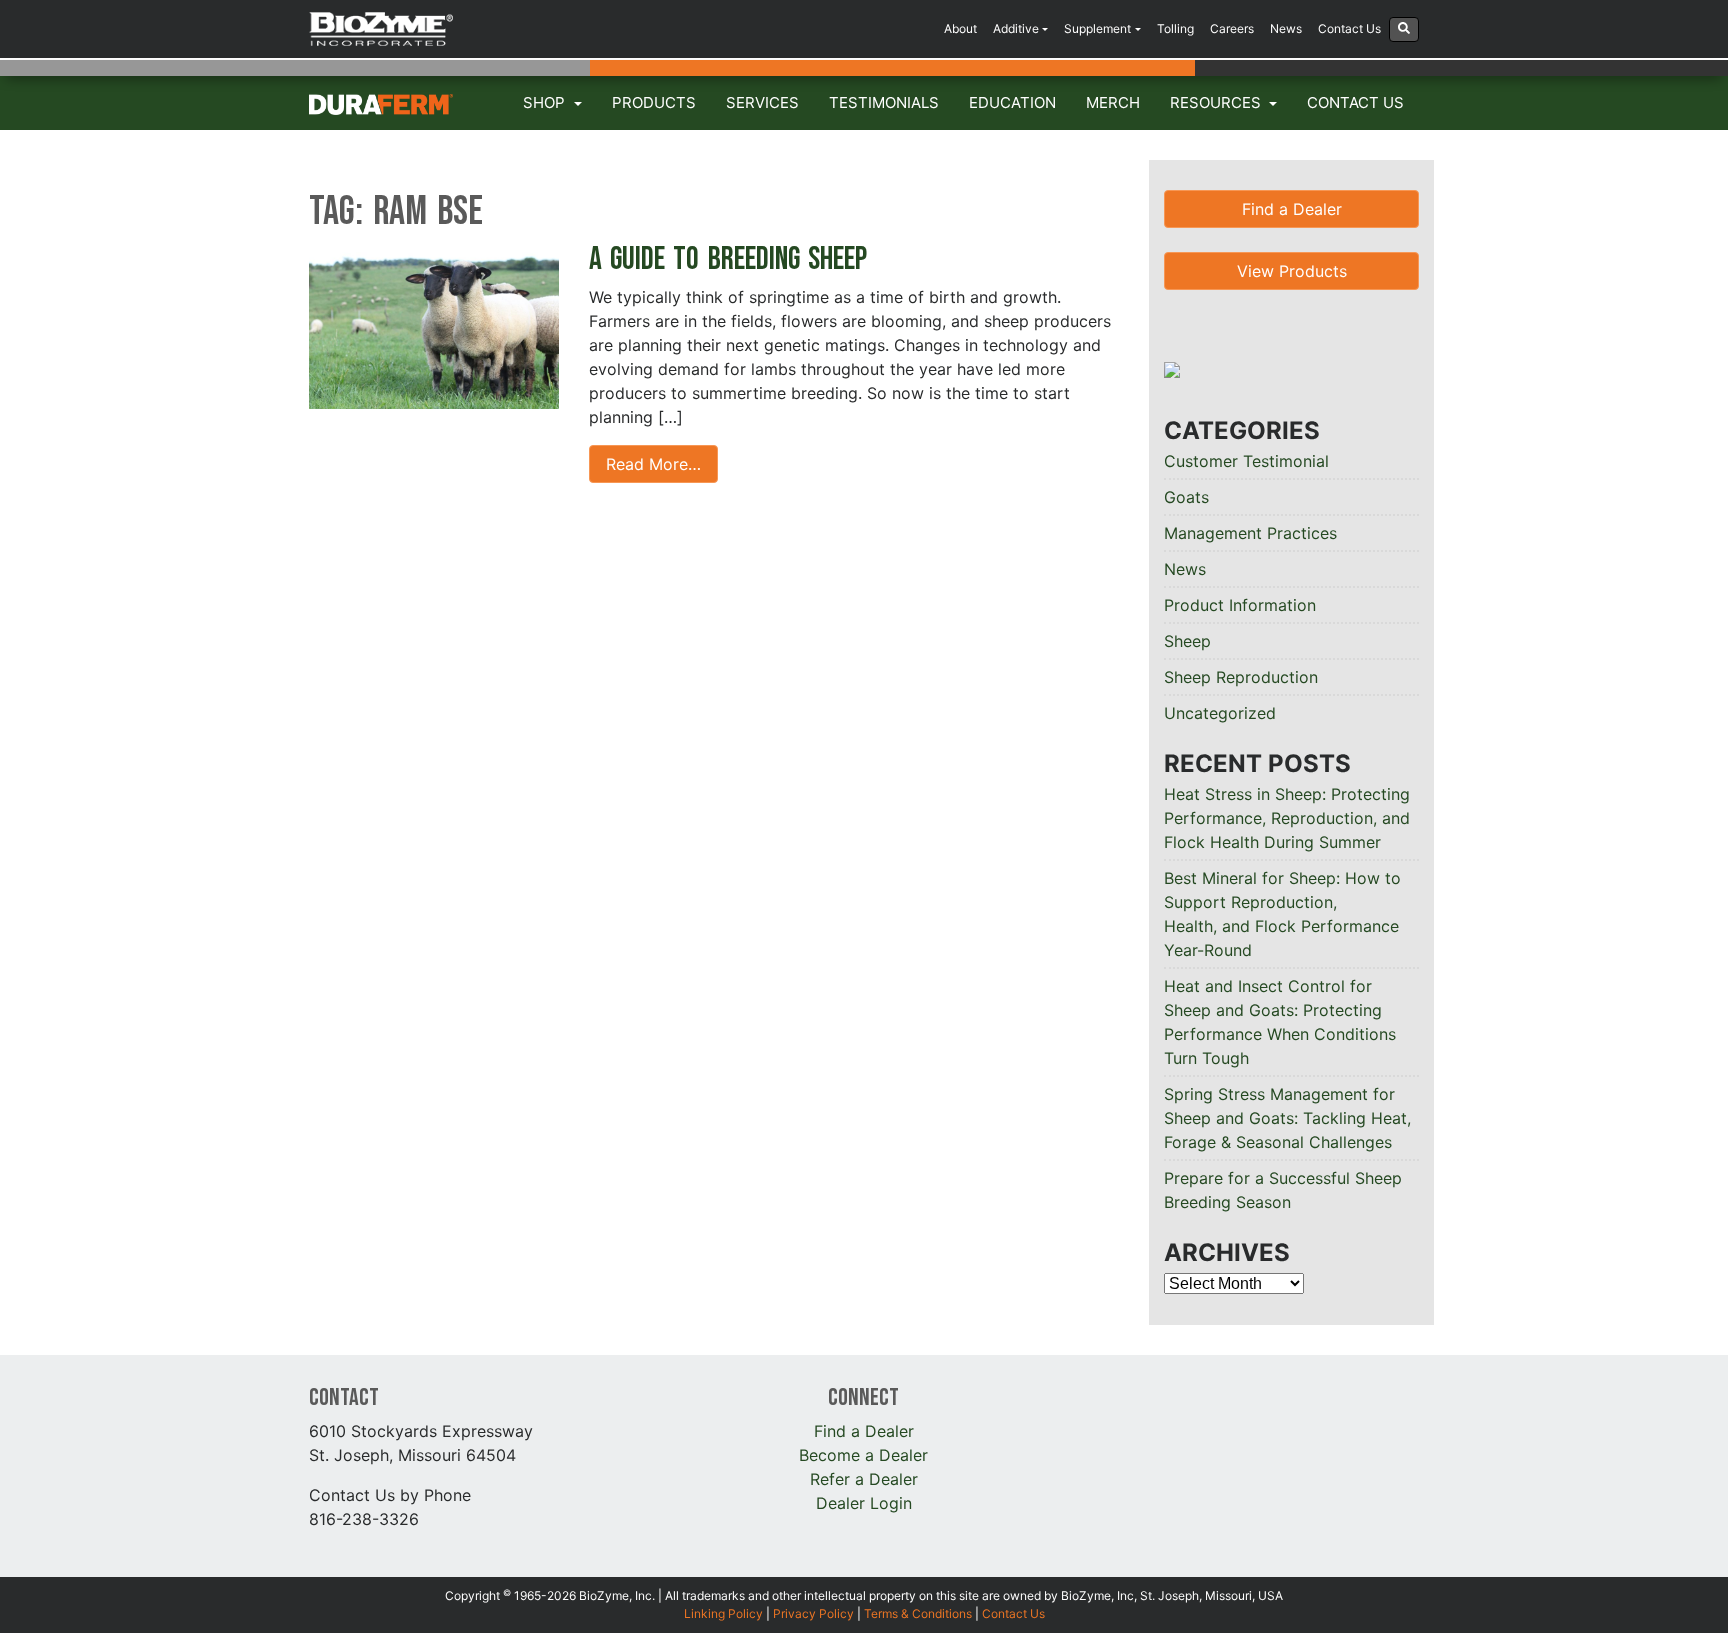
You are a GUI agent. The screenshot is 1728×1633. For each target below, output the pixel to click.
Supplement (1097, 28)
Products (654, 102)
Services (762, 102)
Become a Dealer (863, 1455)
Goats (1186, 497)
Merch (1113, 102)
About (960, 28)
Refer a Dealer (864, 1479)
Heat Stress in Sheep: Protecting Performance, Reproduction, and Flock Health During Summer (1287, 818)
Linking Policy (723, 1613)
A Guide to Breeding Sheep (732, 259)
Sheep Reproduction (1241, 677)
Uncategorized (1220, 713)
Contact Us (1349, 28)
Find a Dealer (1292, 209)
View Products (1292, 271)
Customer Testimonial (1246, 461)
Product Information (1240, 605)
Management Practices (1250, 533)
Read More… (653, 464)
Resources (1217, 102)
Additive (1016, 28)
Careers (1232, 28)
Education (1012, 102)
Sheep (1187, 641)
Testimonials (884, 102)
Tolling (1175, 28)
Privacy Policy (813, 1613)
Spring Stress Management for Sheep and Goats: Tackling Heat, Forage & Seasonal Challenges (1287, 1118)
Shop (546, 102)
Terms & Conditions (918, 1613)
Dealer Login (864, 1503)
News (1286, 28)
